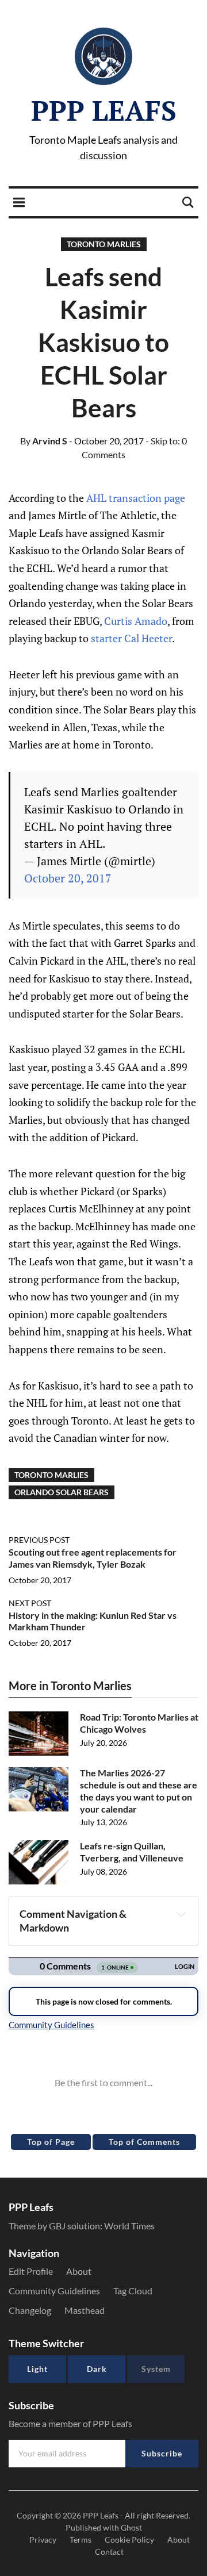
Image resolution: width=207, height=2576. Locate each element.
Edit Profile (31, 2271)
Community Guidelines (54, 2291)
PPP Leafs (104, 110)
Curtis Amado (136, 621)
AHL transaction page (136, 498)
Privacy (43, 2539)
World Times (129, 2226)
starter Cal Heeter (131, 638)
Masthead (85, 2310)
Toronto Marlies (104, 244)
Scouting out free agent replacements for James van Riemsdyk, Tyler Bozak (93, 1558)
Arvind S (44, 441)
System (156, 2369)
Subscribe (162, 2453)
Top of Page (51, 2142)
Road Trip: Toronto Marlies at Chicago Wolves (139, 1723)
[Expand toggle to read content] (181, 1914)
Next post (30, 1603)
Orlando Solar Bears (62, 1492)
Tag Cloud (133, 2291)
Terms (80, 2539)
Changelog (30, 2310)
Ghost (131, 2527)
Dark (97, 2369)
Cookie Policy (129, 2539)
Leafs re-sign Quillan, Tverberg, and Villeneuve (132, 1852)
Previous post (39, 1540)
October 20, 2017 (68, 878)
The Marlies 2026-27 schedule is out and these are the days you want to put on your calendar (139, 1790)
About (79, 2271)
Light (37, 2369)
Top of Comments (144, 2142)
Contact (109, 2552)
